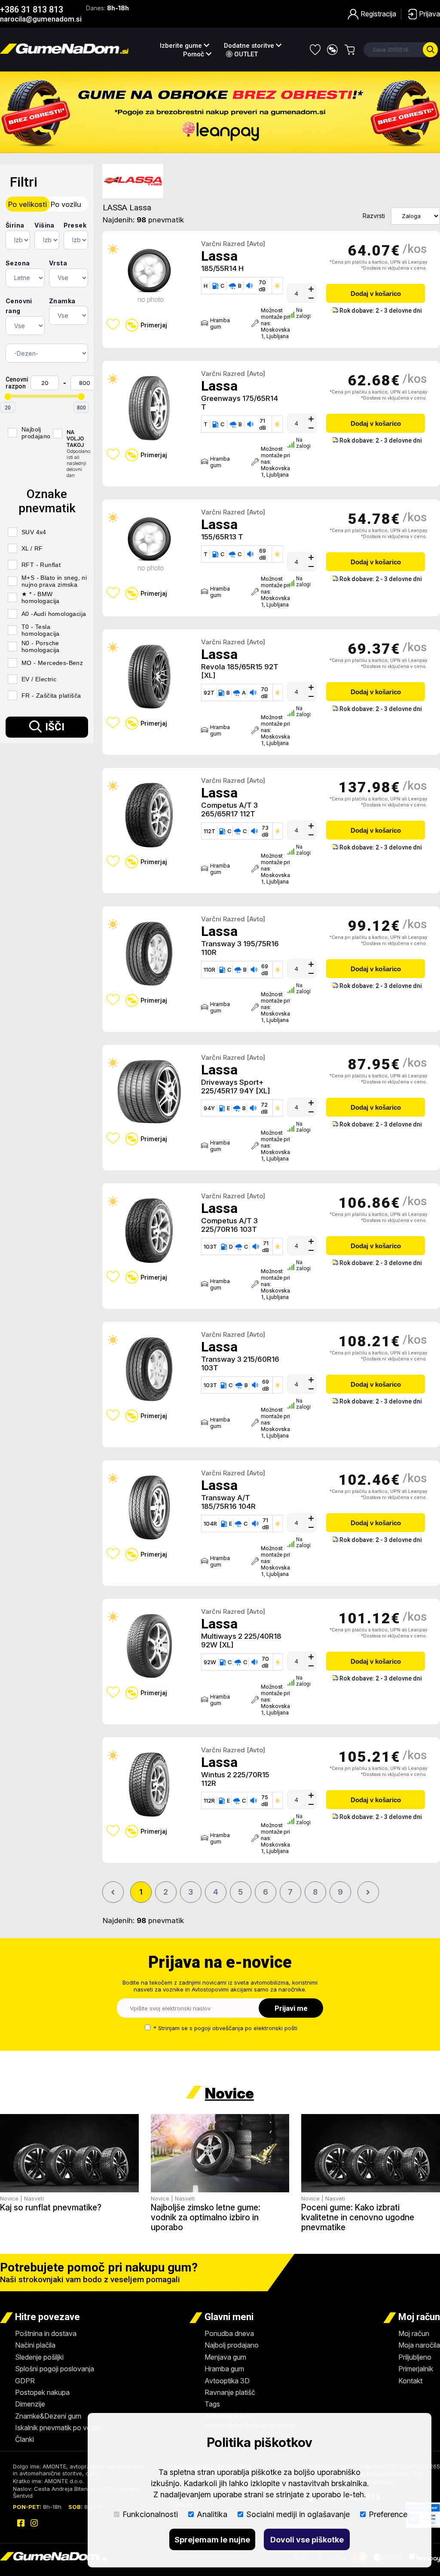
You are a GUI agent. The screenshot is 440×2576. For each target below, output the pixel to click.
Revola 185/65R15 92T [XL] (240, 671)
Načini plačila (35, 2345)
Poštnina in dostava (46, 2333)
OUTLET (245, 54)
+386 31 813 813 (32, 9)
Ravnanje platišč (230, 2392)
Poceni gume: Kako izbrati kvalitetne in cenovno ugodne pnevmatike (358, 2217)
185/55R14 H (222, 268)
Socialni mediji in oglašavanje (298, 2514)
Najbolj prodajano (232, 2345)
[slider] (8, 397)
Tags (212, 2404)
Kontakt (410, 2381)
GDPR (25, 2381)
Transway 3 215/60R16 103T (240, 1363)
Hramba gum (220, 323)
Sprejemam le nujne (212, 2540)
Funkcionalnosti (150, 2514)
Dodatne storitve (250, 46)
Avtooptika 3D (227, 2381)
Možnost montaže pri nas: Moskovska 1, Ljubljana (272, 323)
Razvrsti (374, 216)
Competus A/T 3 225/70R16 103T (229, 1225)
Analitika (212, 2514)
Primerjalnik (416, 2369)
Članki (24, 2439)
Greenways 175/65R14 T (240, 403)
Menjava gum (225, 2357)
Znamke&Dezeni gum (48, 2416)
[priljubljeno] (315, 50)
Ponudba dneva (229, 2333)
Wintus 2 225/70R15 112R (235, 1779)
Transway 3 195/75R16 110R (240, 948)
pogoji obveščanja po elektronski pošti (246, 2028)
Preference (388, 2514)
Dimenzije (30, 2404)
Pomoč (194, 54)
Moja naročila (419, 2345)
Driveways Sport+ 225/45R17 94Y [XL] (235, 1086)
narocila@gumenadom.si (41, 19)
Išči (55, 727)
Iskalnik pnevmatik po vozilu (58, 2428)
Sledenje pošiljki (39, 2357)
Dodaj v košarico (376, 294)
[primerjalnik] (332, 50)
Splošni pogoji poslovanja (55, 2369)
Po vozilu (66, 204)
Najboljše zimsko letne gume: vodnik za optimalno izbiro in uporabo (206, 2217)
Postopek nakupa (42, 2392)
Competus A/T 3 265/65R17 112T (229, 809)
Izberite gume (182, 46)
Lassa (219, 256)
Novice (229, 2093)
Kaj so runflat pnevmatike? (51, 2208)
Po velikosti (27, 204)
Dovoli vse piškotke (307, 2540)
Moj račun (414, 2333)
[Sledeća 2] (368, 1892)
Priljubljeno (415, 2357)
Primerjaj (154, 325)
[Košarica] (350, 50)
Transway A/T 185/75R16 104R (228, 1502)
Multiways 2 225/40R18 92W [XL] (241, 1640)
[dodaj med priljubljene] (113, 324)
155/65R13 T (222, 537)
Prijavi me (291, 2008)
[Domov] (64, 51)
